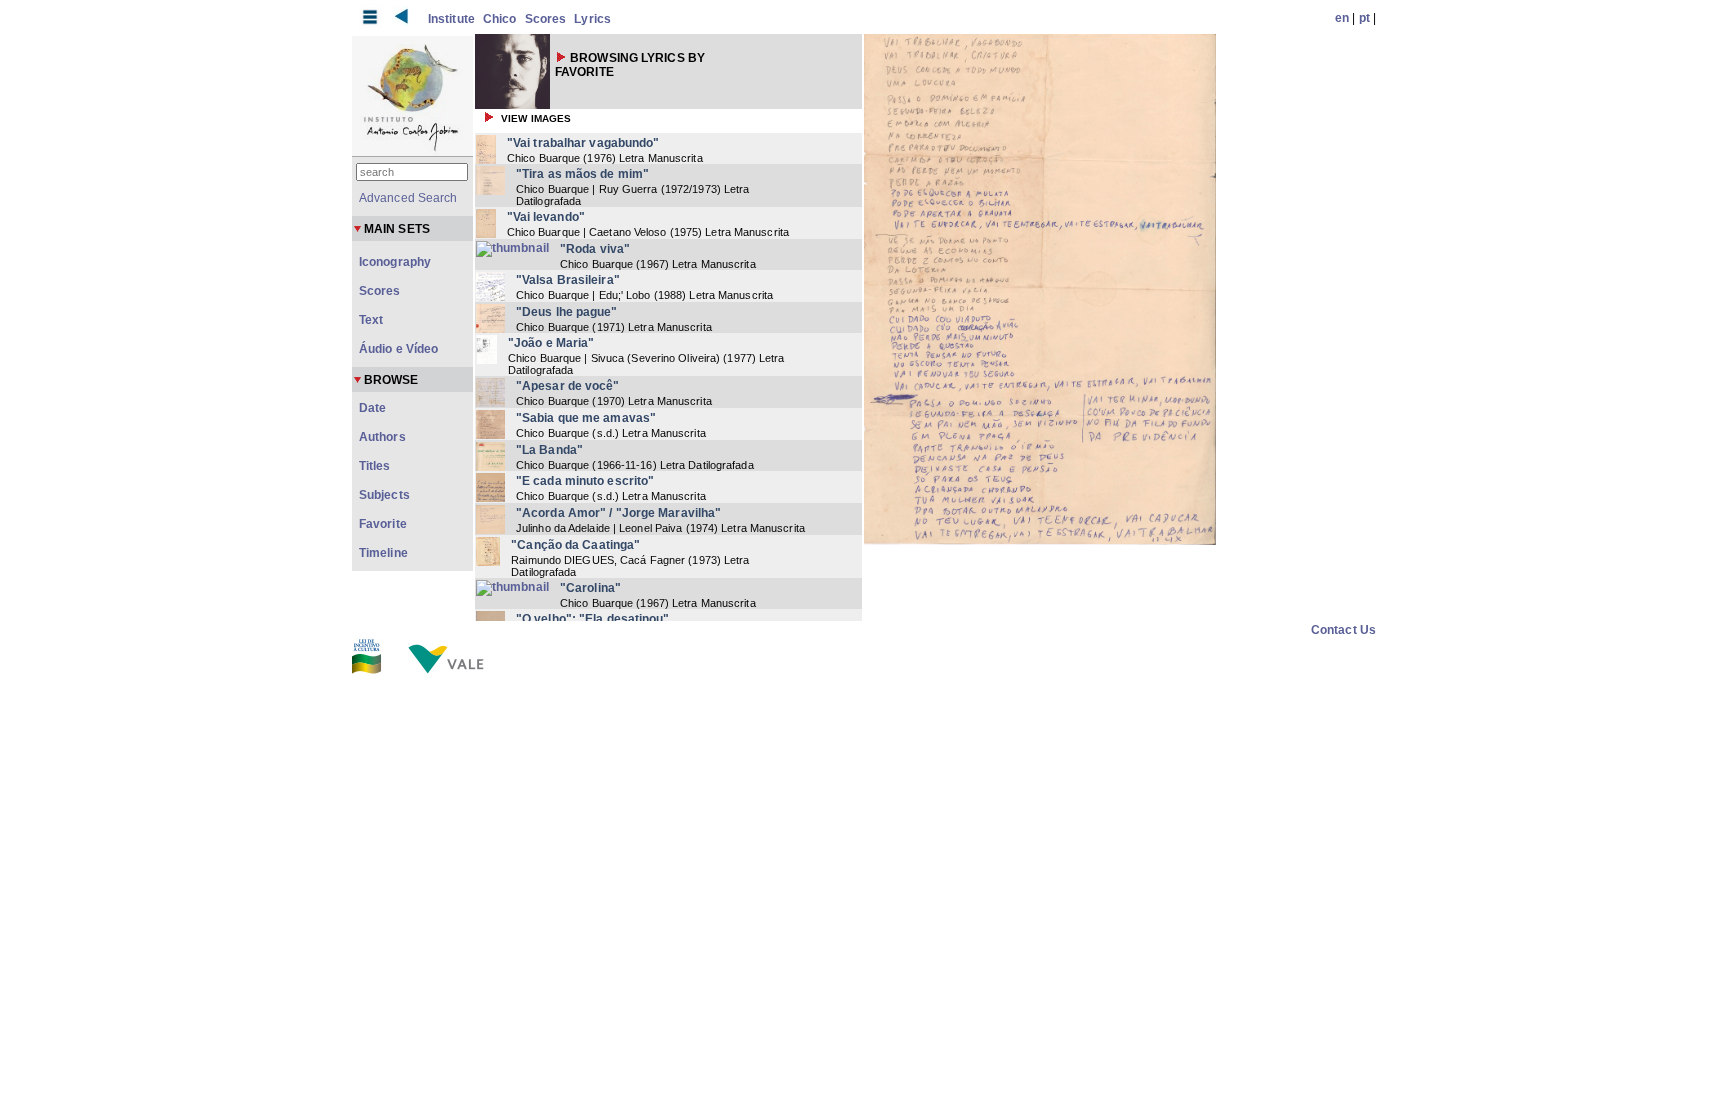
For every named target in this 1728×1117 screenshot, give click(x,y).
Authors (382, 437)
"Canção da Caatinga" (575, 545)
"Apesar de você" (568, 386)
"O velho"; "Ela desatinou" (593, 619)
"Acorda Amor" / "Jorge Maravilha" (618, 513)
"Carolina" (590, 588)
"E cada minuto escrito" (585, 481)
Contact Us (1343, 630)
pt (1364, 18)
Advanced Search (408, 198)
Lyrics (592, 19)
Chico (500, 19)
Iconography (395, 262)
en (1342, 18)
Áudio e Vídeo (398, 349)
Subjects (384, 495)
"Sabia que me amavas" (586, 418)
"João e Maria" (551, 343)
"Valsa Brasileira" (568, 280)
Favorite (383, 524)
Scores (546, 19)
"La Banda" (549, 450)
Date (372, 408)
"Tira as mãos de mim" (582, 174)
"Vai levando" (546, 217)
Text (371, 320)
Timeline (383, 553)
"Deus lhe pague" (567, 312)
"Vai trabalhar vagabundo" (583, 143)
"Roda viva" (595, 249)
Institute (451, 19)
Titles (375, 466)
